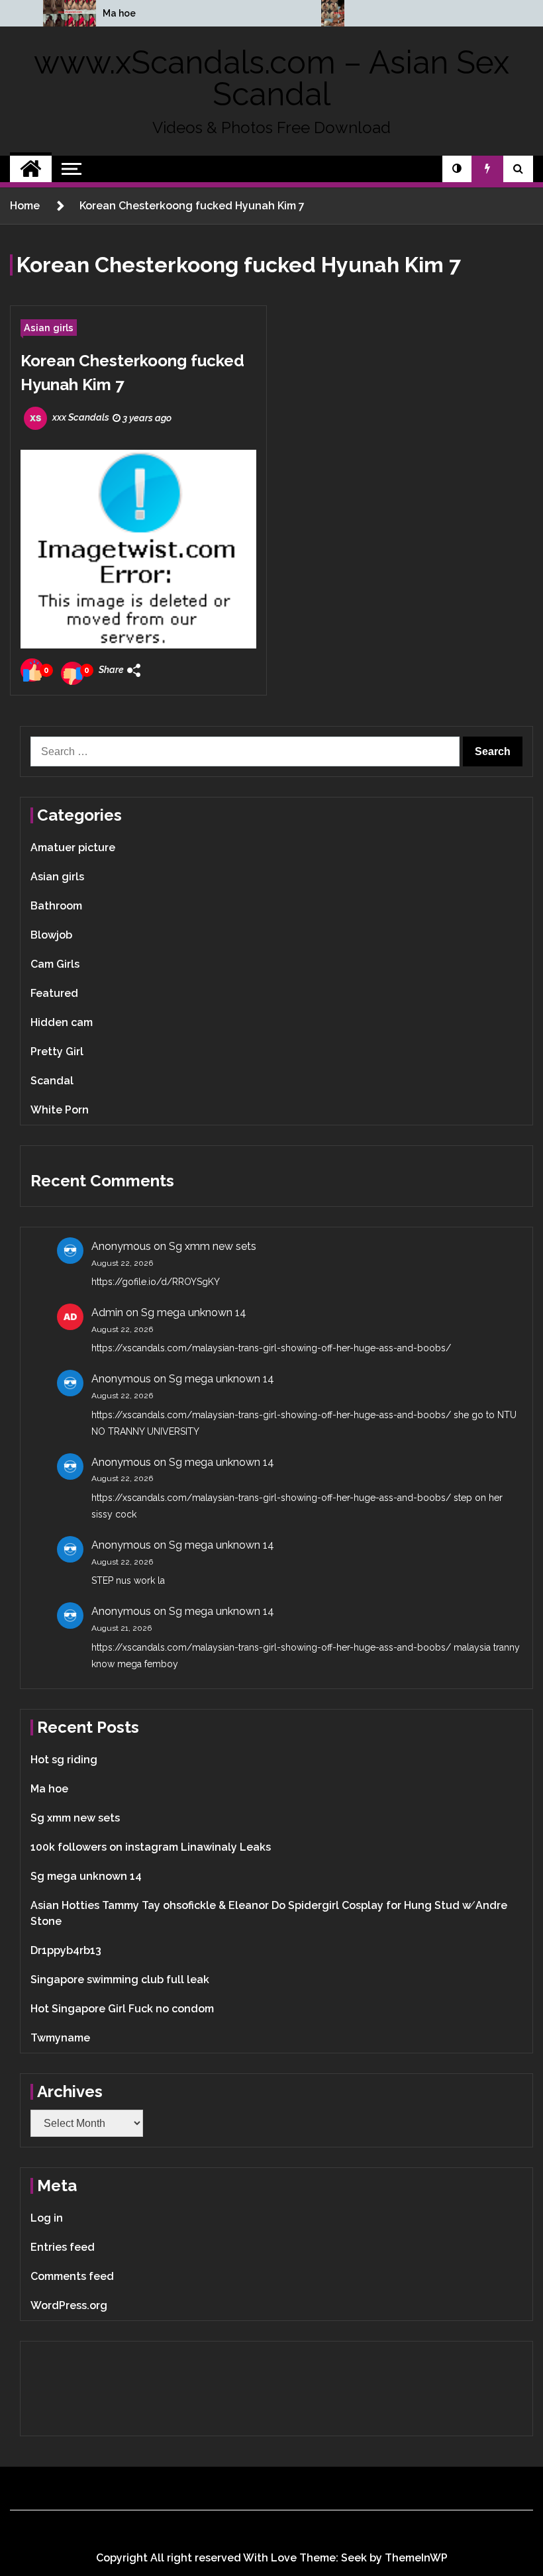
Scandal (52, 1081)
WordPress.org (69, 2305)
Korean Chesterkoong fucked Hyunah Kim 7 (132, 373)
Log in (47, 2218)
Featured (54, 993)
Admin (107, 1313)
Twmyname (60, 2038)
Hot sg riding (64, 1760)
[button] (457, 169)
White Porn (60, 1110)
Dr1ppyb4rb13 (66, 1950)
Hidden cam (62, 1022)
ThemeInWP (416, 2558)
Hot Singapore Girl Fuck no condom (122, 2009)
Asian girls (49, 328)
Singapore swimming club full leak (120, 1980)
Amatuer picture (73, 848)
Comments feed (72, 2276)
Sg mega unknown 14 (194, 1313)
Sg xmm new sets (213, 1246)
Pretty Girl (57, 1052)
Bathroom (56, 906)
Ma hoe (119, 13)
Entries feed (63, 2247)
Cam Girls (55, 964)
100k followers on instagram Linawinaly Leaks (151, 1847)
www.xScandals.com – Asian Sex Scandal (271, 78)
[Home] (31, 169)
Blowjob (51, 935)
